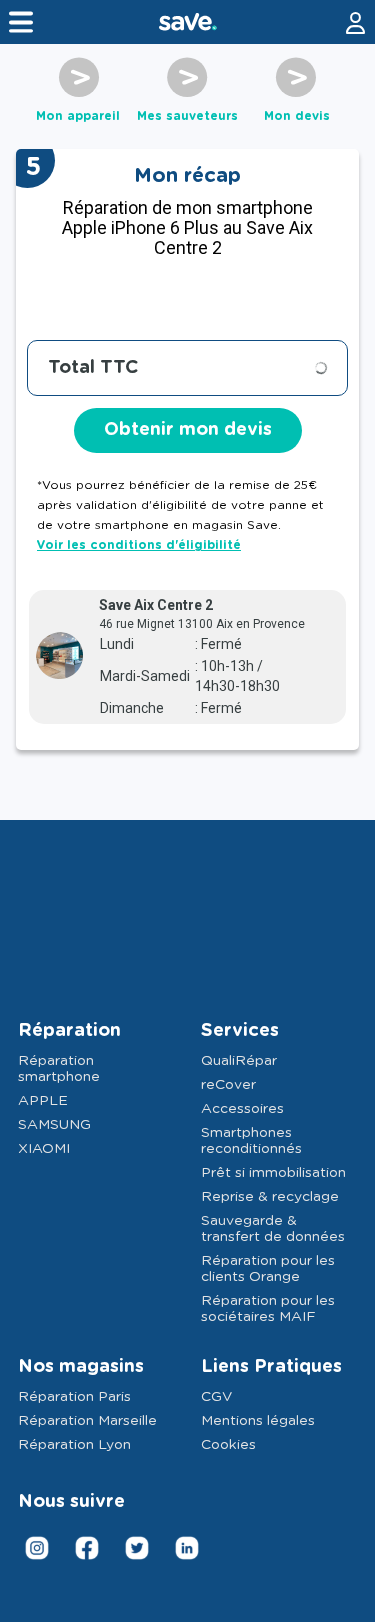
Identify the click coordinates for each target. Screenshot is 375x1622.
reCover (228, 1085)
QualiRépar (239, 1061)
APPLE (43, 1101)
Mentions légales (258, 1421)
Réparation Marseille (87, 1421)
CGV (216, 1397)
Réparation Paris (74, 1397)
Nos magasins (81, 1367)
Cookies (228, 1445)
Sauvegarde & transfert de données (273, 1229)
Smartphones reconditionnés (251, 1141)
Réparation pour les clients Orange (268, 1269)
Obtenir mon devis (188, 430)
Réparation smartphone (59, 1069)
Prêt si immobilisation (273, 1173)
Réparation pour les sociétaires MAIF (268, 1309)
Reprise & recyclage (270, 1197)
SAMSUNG (54, 1125)
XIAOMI (44, 1149)
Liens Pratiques (271, 1367)
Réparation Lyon (74, 1445)
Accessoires (242, 1109)
